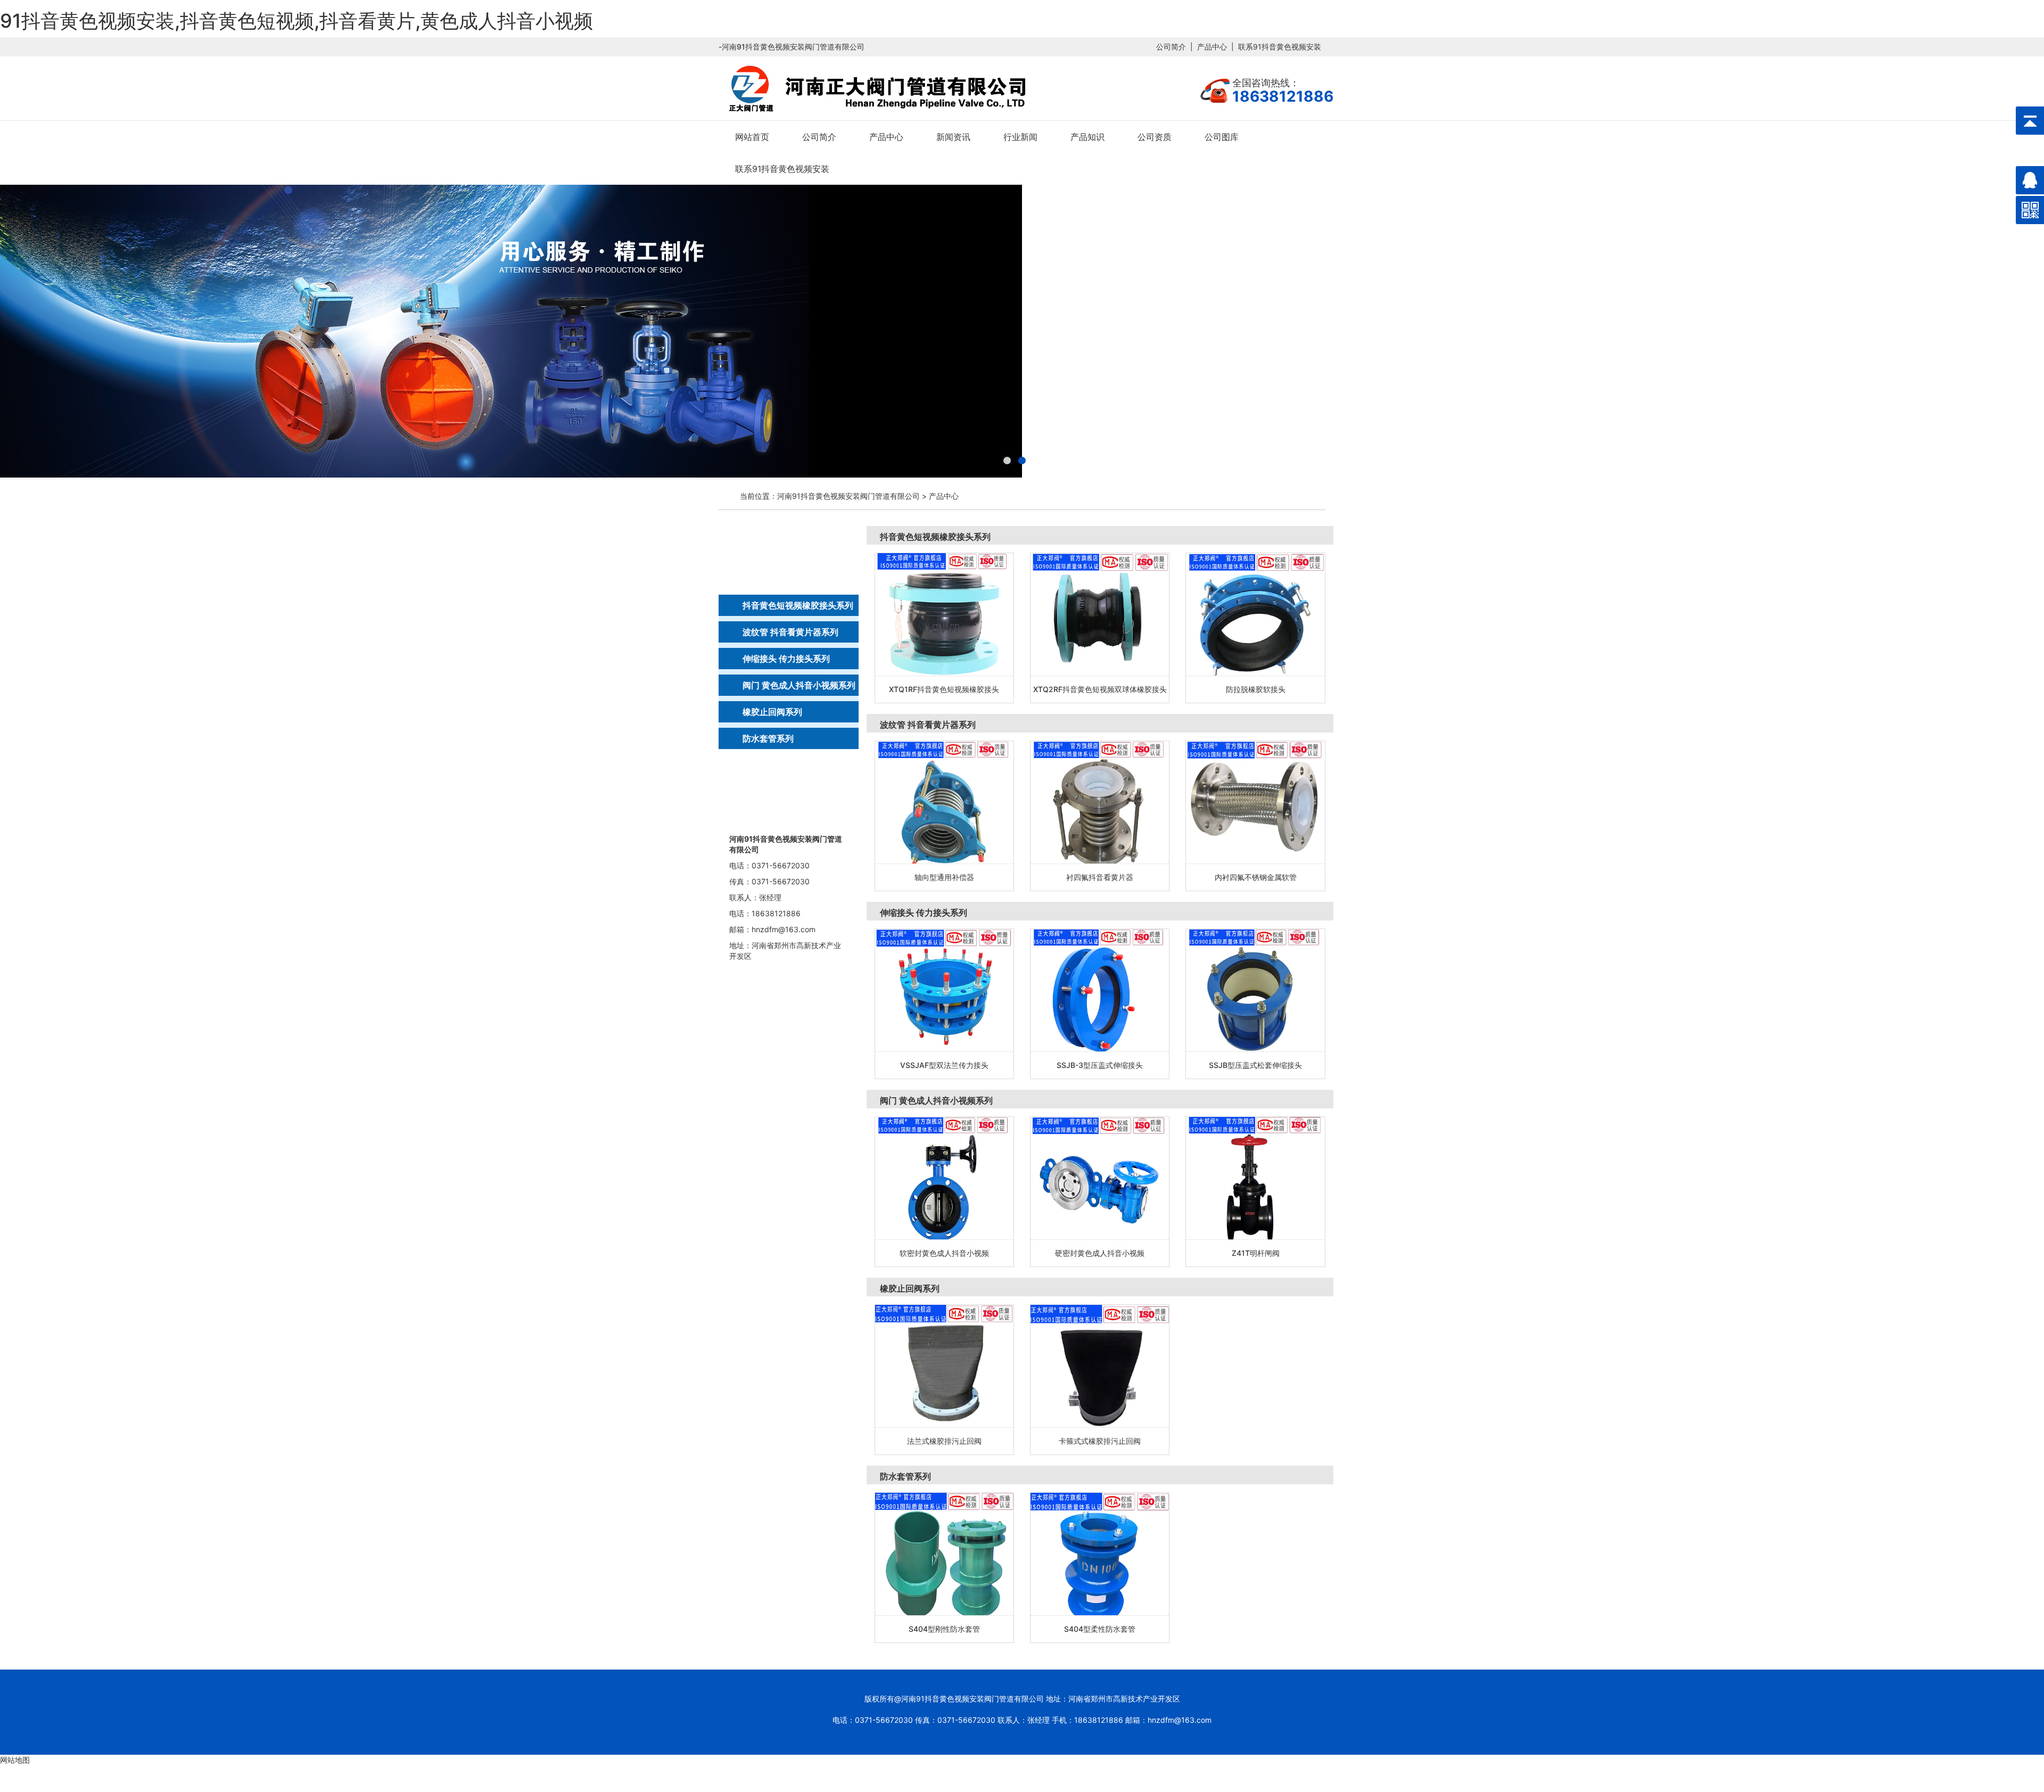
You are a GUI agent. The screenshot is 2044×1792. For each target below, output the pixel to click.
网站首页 (752, 137)
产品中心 (1212, 47)
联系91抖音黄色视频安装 (1280, 47)
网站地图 (15, 1760)
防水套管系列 (768, 738)
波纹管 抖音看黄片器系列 (790, 632)
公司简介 (1171, 47)
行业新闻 (1020, 137)
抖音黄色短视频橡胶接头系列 (798, 605)
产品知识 (1087, 137)
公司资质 (1155, 137)
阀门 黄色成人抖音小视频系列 (799, 685)
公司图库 (1222, 137)
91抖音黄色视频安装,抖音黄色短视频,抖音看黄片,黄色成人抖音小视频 (296, 21)
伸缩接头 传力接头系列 (786, 659)
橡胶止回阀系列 (772, 712)
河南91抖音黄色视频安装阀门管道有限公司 (848, 496)
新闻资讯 (953, 137)
